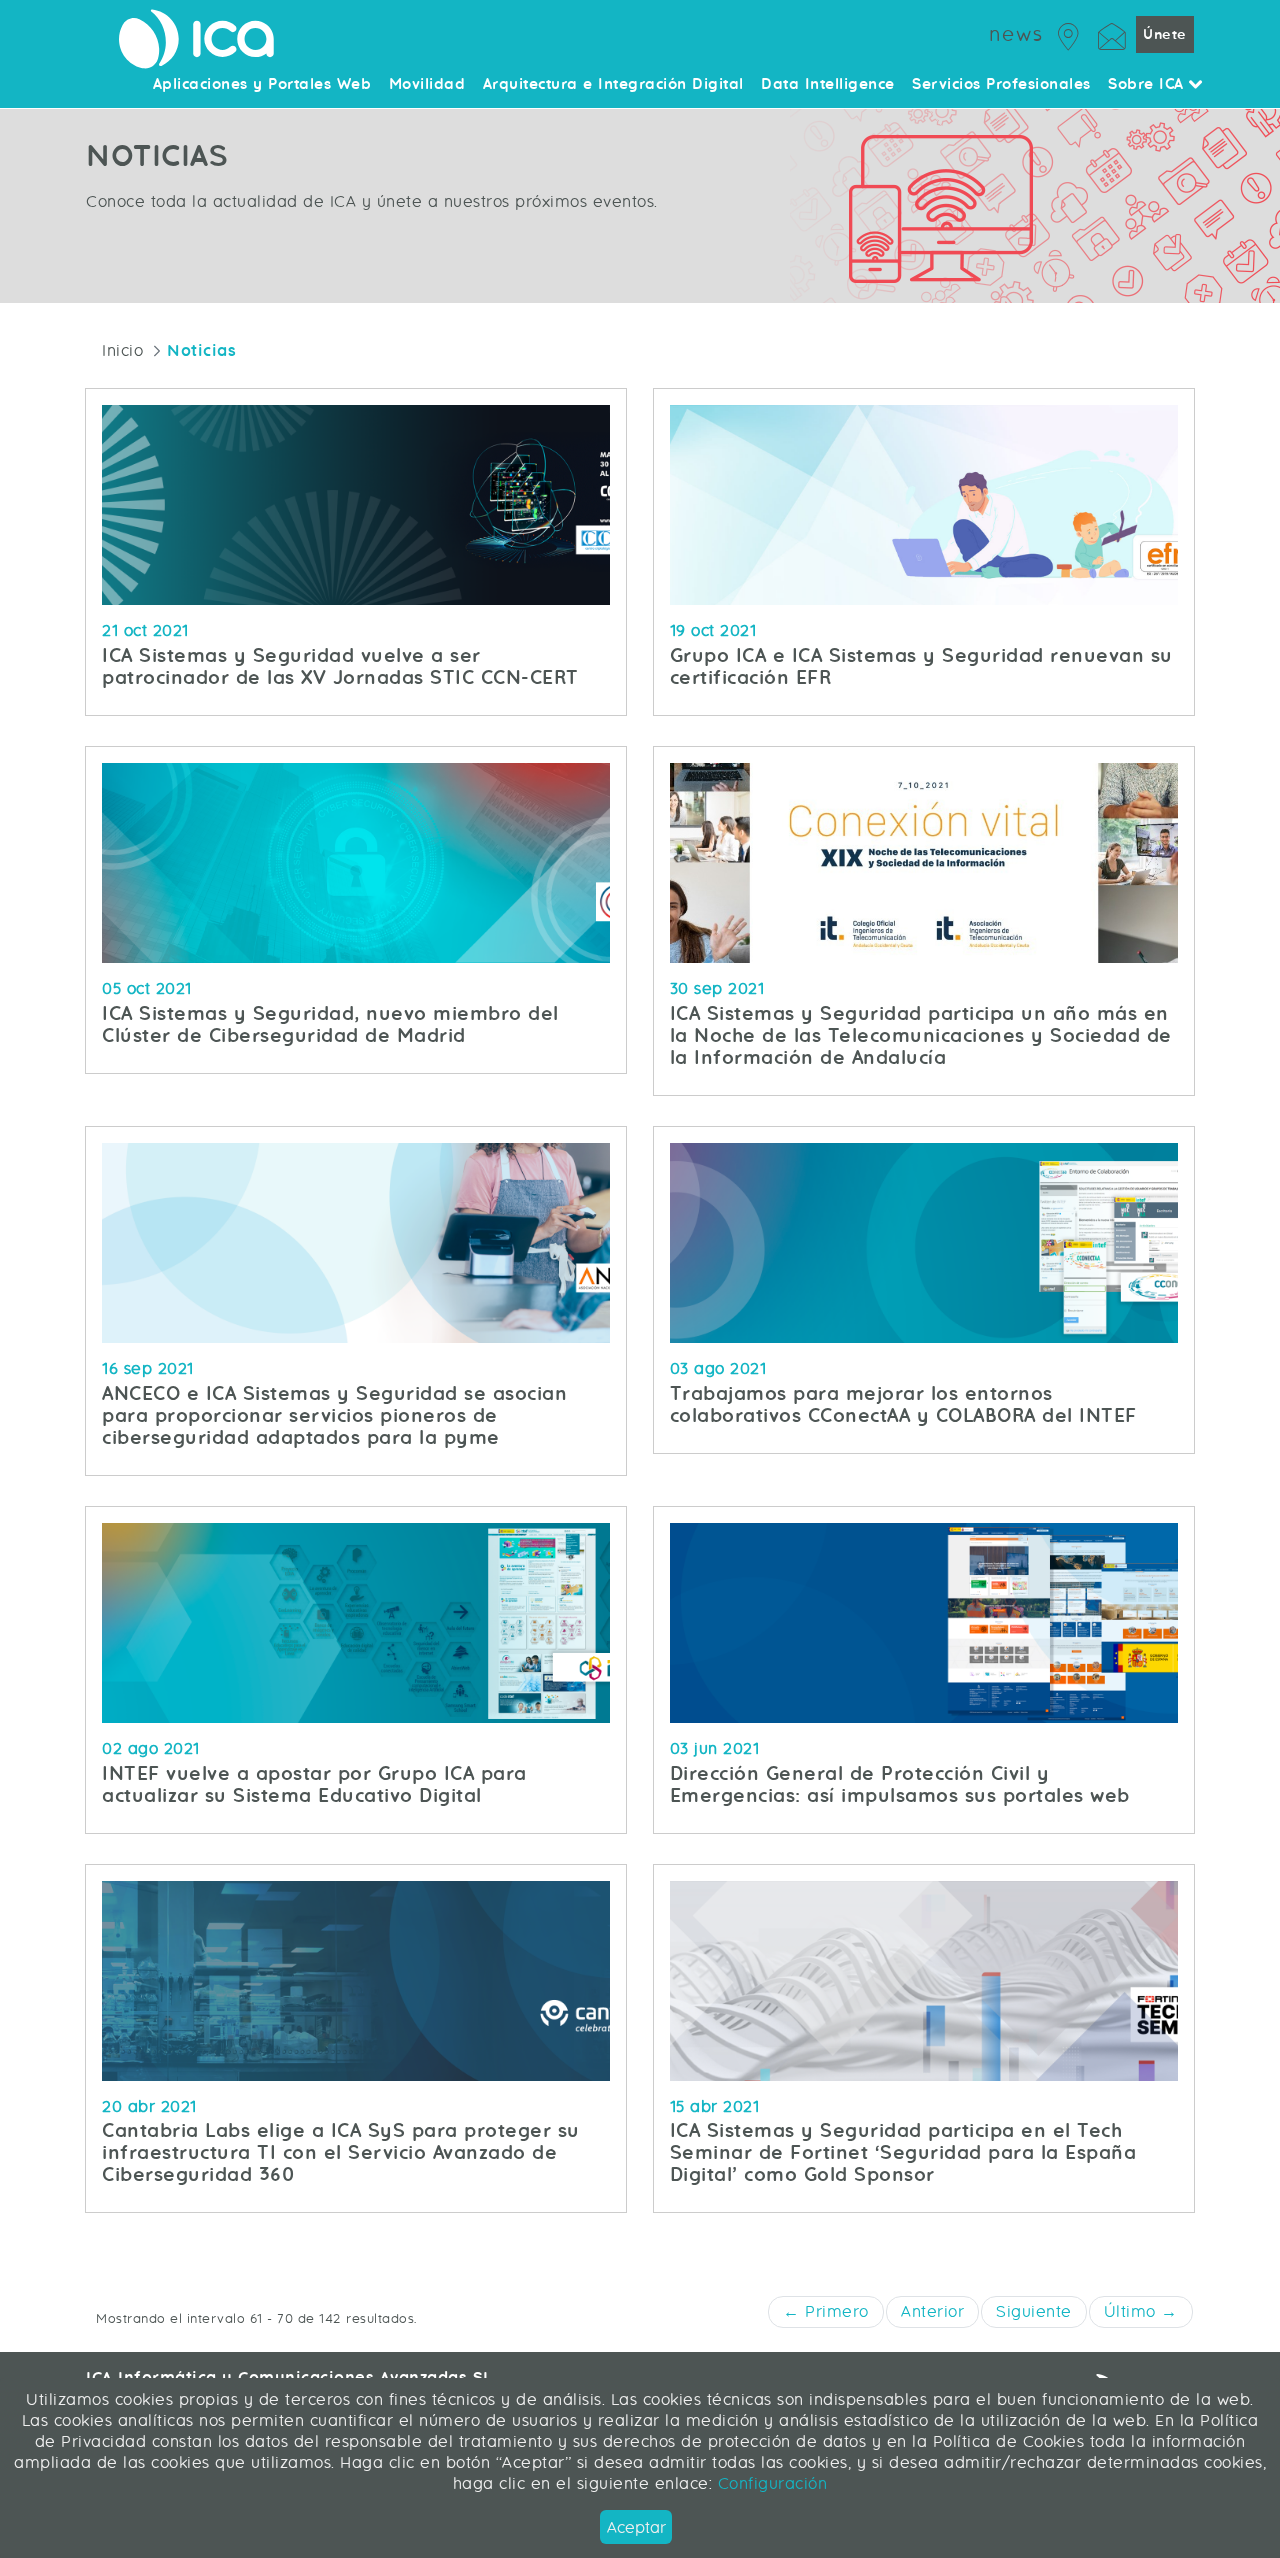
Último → (1141, 2311)
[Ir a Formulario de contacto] (1112, 33)
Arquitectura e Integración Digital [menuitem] (613, 85)
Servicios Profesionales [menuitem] (1001, 85)
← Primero (826, 2311)
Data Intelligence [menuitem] (828, 85)
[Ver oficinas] (1069, 33)
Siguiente (1034, 2311)
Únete (1165, 34)
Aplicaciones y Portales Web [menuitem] (262, 85)
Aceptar (636, 2527)
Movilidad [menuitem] (427, 85)
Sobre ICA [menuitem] (1148, 85)
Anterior (932, 2311)
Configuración (769, 2483)
